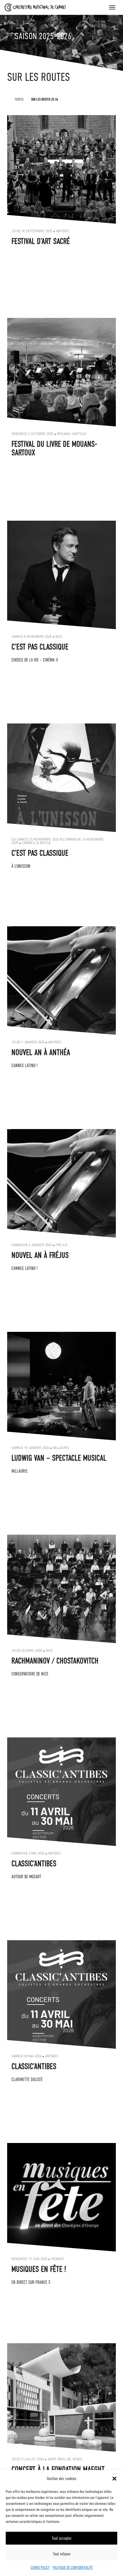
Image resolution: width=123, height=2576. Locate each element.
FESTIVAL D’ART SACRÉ (41, 241)
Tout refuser (62, 2554)
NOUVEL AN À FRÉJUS (40, 1255)
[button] (114, 2479)
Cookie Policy (40, 2567)
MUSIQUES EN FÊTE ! (39, 2269)
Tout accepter (62, 2538)
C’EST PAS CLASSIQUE (40, 647)
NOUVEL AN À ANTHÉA (41, 1053)
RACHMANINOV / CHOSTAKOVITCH (55, 1661)
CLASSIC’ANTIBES (34, 1864)
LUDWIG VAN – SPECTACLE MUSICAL (59, 1458)
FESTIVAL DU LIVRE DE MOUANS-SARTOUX (54, 448)
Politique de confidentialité (73, 2567)
